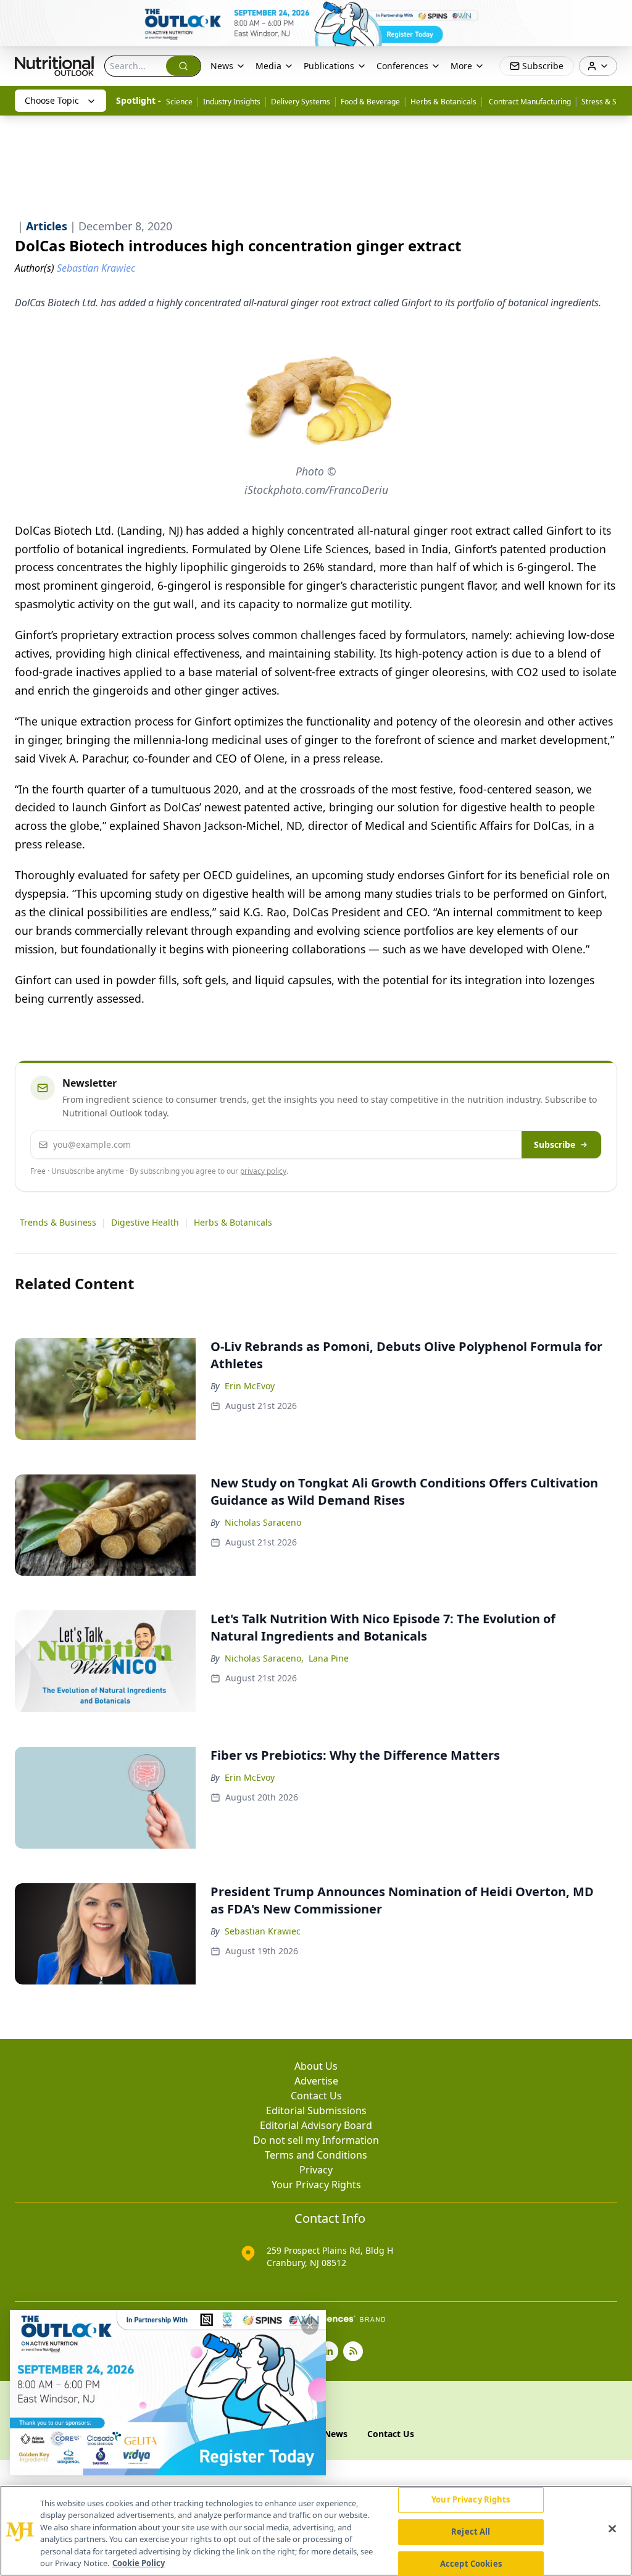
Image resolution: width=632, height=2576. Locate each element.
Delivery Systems (301, 102)
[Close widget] (310, 2326)
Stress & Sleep (606, 102)
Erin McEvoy (250, 1386)
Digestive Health (145, 1222)
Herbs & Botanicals (443, 102)
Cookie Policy (139, 2563)
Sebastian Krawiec (263, 1931)
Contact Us (316, 2096)
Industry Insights (232, 102)
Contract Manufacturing (529, 102)
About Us (316, 2066)
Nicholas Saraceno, (264, 1658)
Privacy (316, 2170)
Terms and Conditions (316, 2155)
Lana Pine (329, 1658)
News (222, 66)
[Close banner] (616, 16)
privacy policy (263, 1171)
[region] (316, 2531)
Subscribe (555, 1144)
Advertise (316, 2081)
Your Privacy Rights (316, 2185)
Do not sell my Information (316, 2140)
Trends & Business (58, 1222)
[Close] (612, 2529)
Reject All (471, 2532)
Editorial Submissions (316, 2110)
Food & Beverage (370, 102)
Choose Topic (52, 100)
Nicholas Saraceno (263, 1522)
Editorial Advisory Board (316, 2125)
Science (179, 102)
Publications (329, 66)
